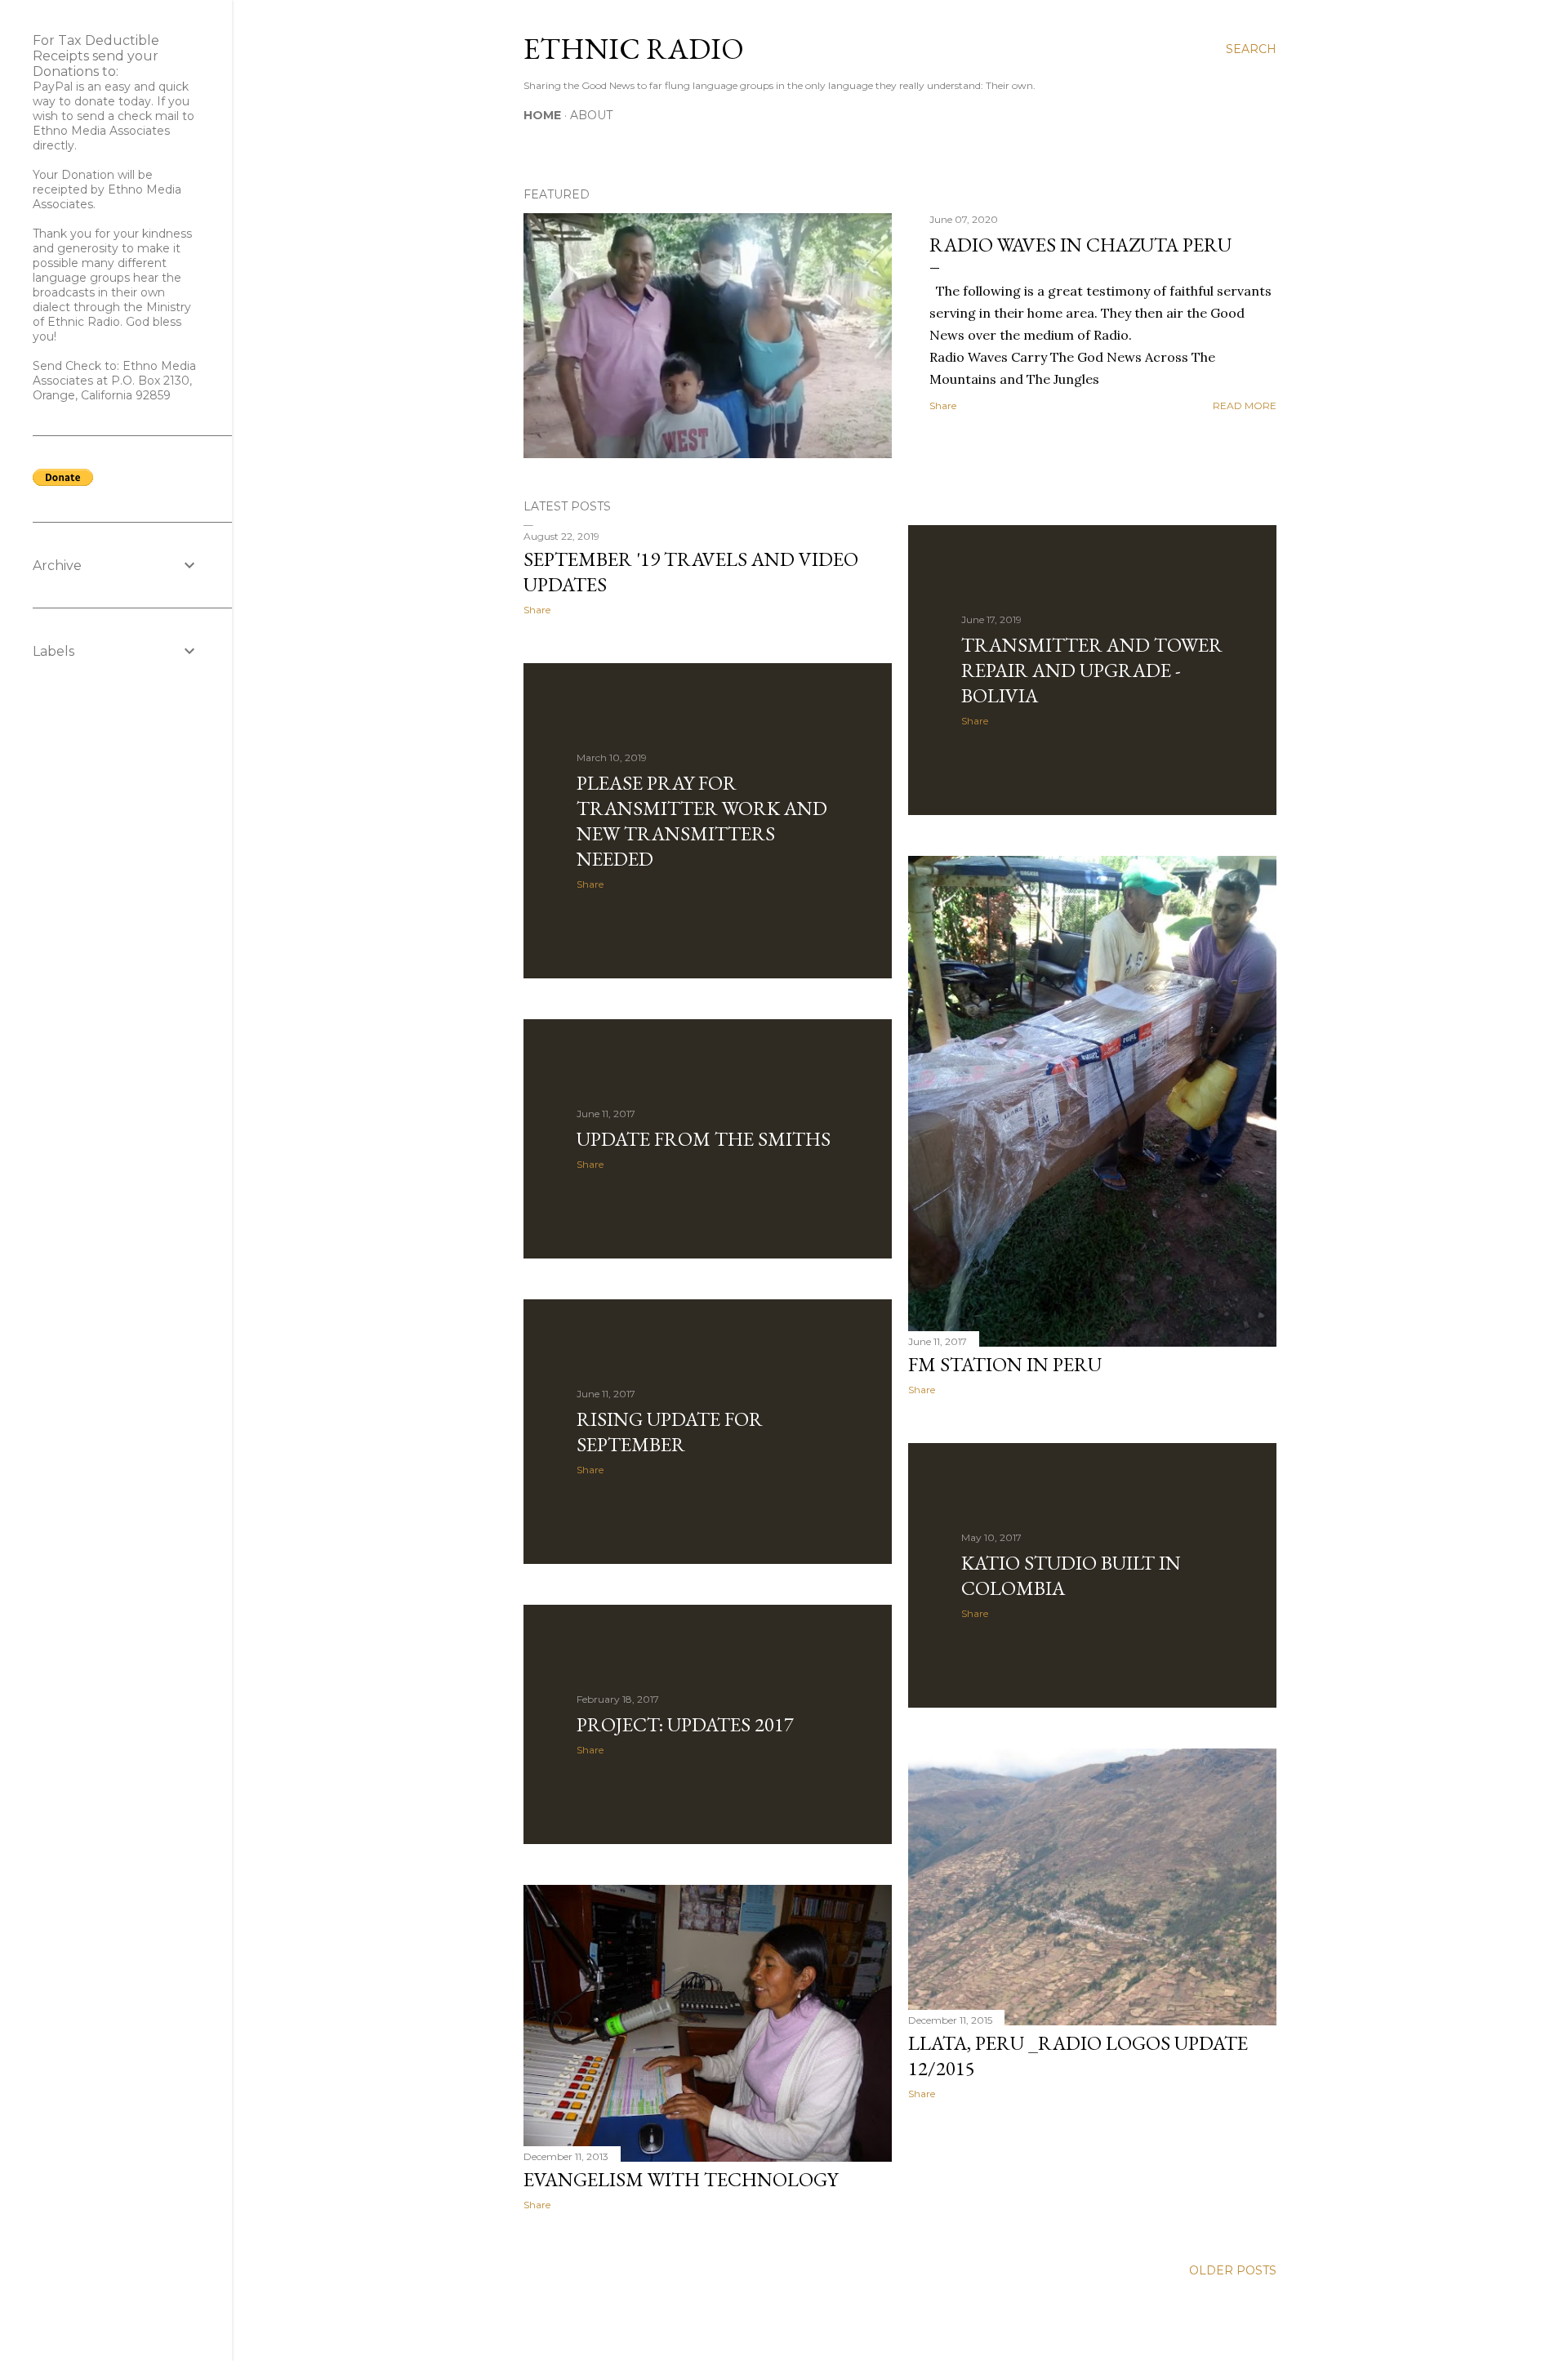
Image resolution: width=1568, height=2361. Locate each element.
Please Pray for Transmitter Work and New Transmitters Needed (702, 821)
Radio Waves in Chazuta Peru (1080, 245)
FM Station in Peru (1005, 1364)
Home (542, 115)
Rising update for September (670, 1432)
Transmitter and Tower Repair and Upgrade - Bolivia (1092, 670)
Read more (1245, 405)
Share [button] (943, 405)
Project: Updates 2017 (685, 1724)
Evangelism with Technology (681, 2179)
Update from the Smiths (704, 1139)
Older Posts (1233, 2270)
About (591, 115)
